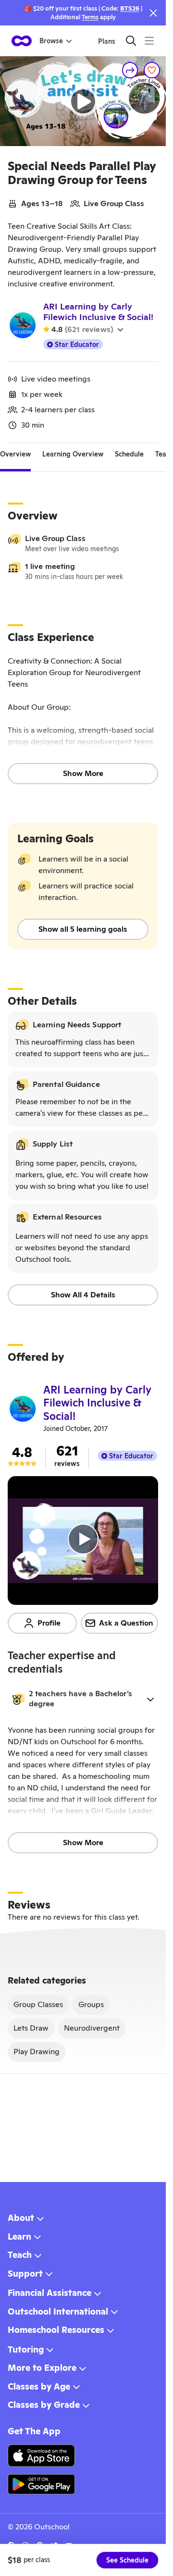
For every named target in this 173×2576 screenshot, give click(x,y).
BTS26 (130, 8)
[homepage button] (22, 41)
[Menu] (149, 41)
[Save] (152, 70)
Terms (90, 17)
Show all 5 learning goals (83, 929)
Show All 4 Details (83, 1295)
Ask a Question (126, 1623)
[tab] (15, 455)
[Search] (131, 41)
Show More (83, 773)
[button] (83, 1699)
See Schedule (127, 2560)
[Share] (130, 70)
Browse (51, 41)
